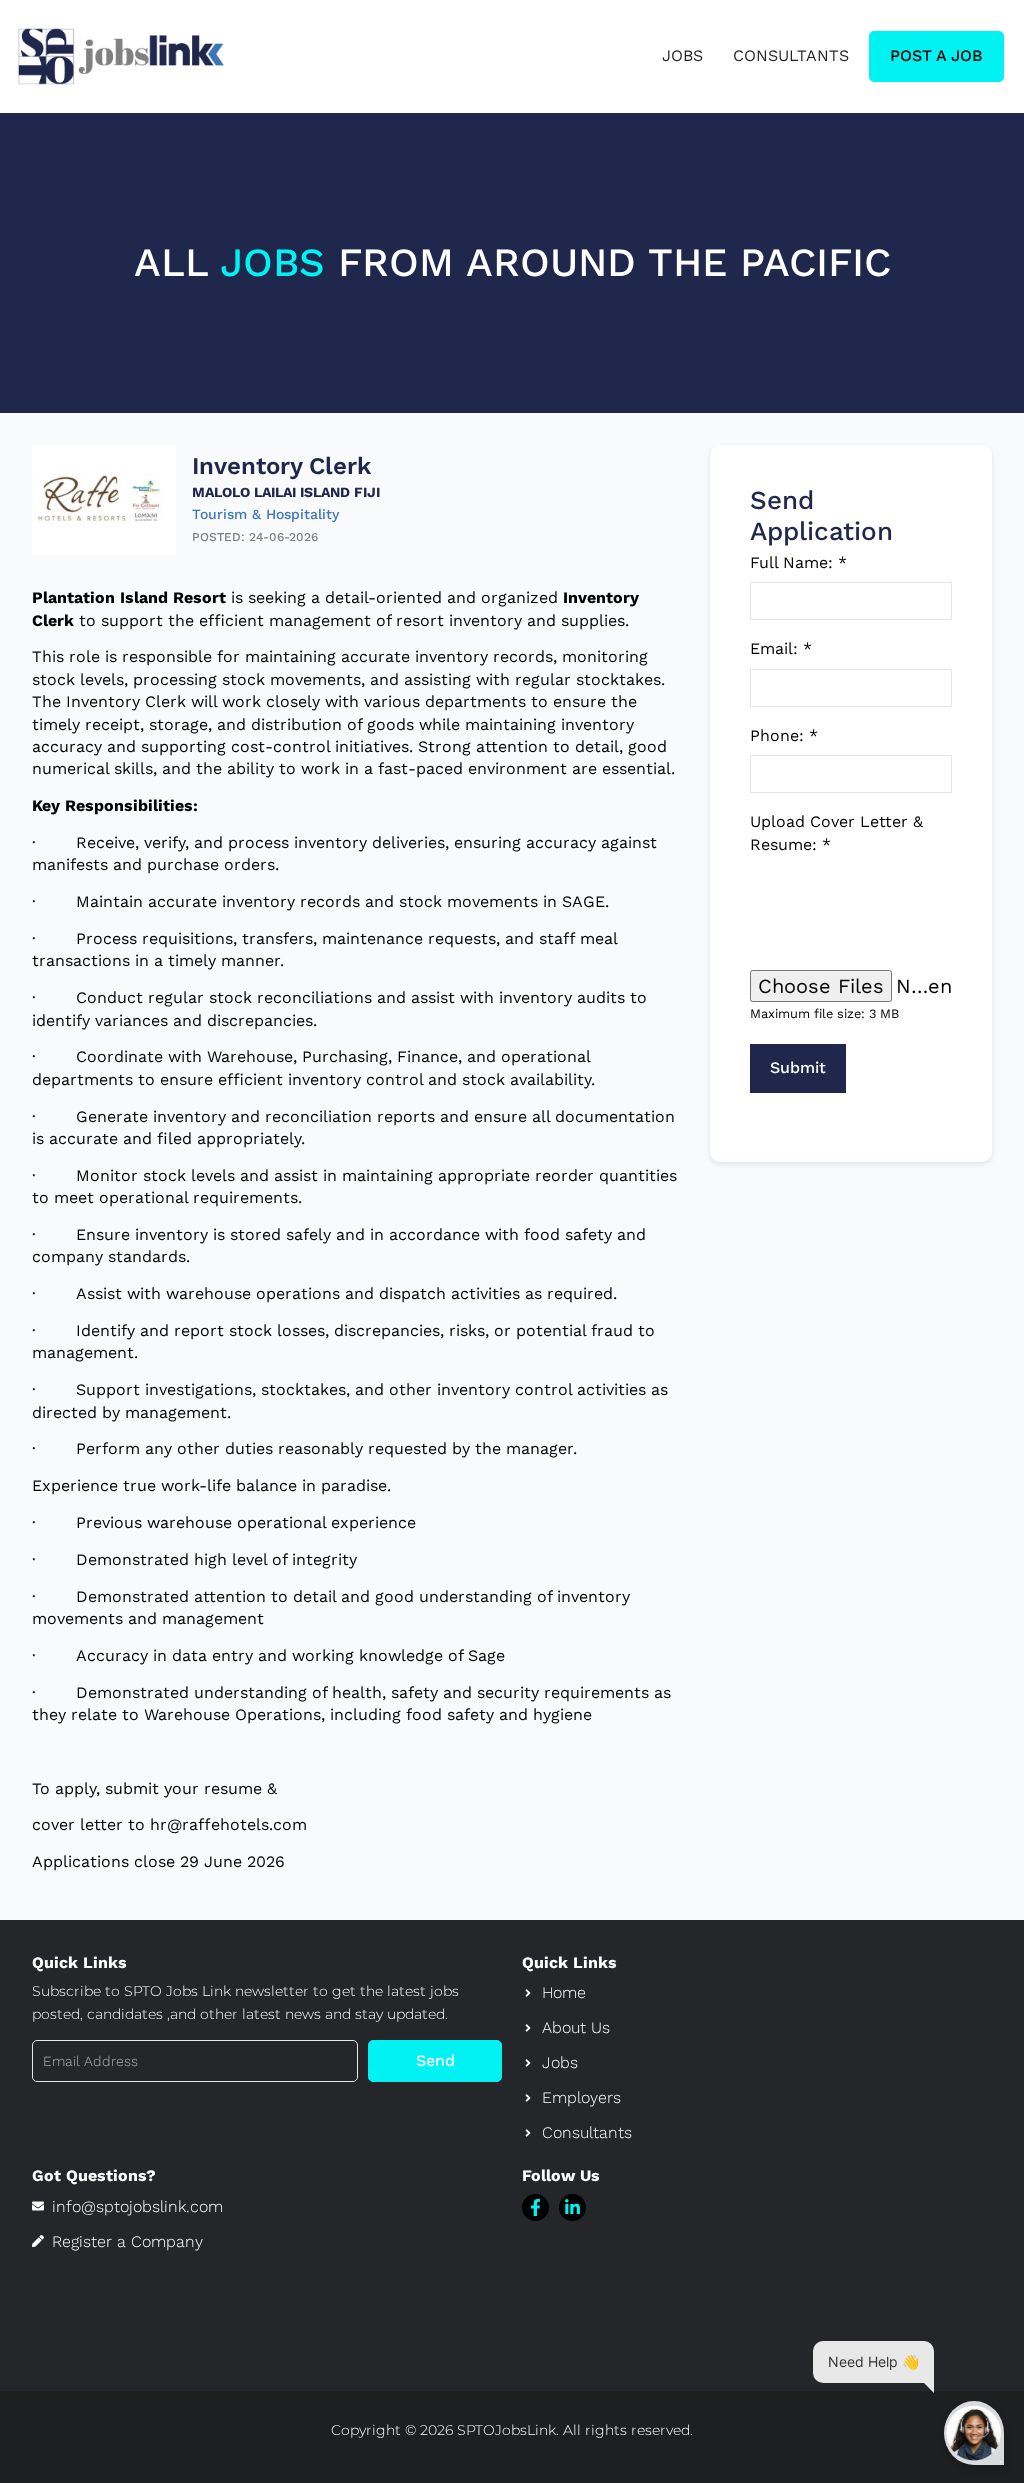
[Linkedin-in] (572, 2207)
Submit (798, 1067)
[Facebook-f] (535, 2207)
